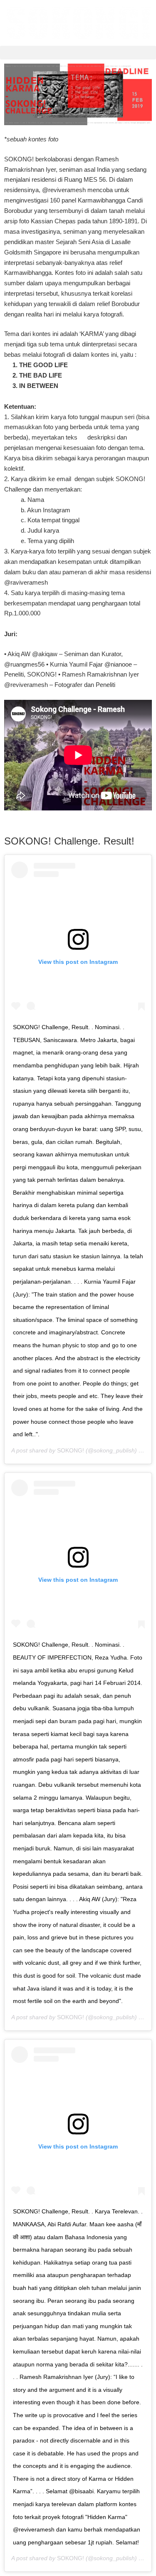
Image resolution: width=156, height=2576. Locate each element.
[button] (78, 53)
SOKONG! (71, 1450)
